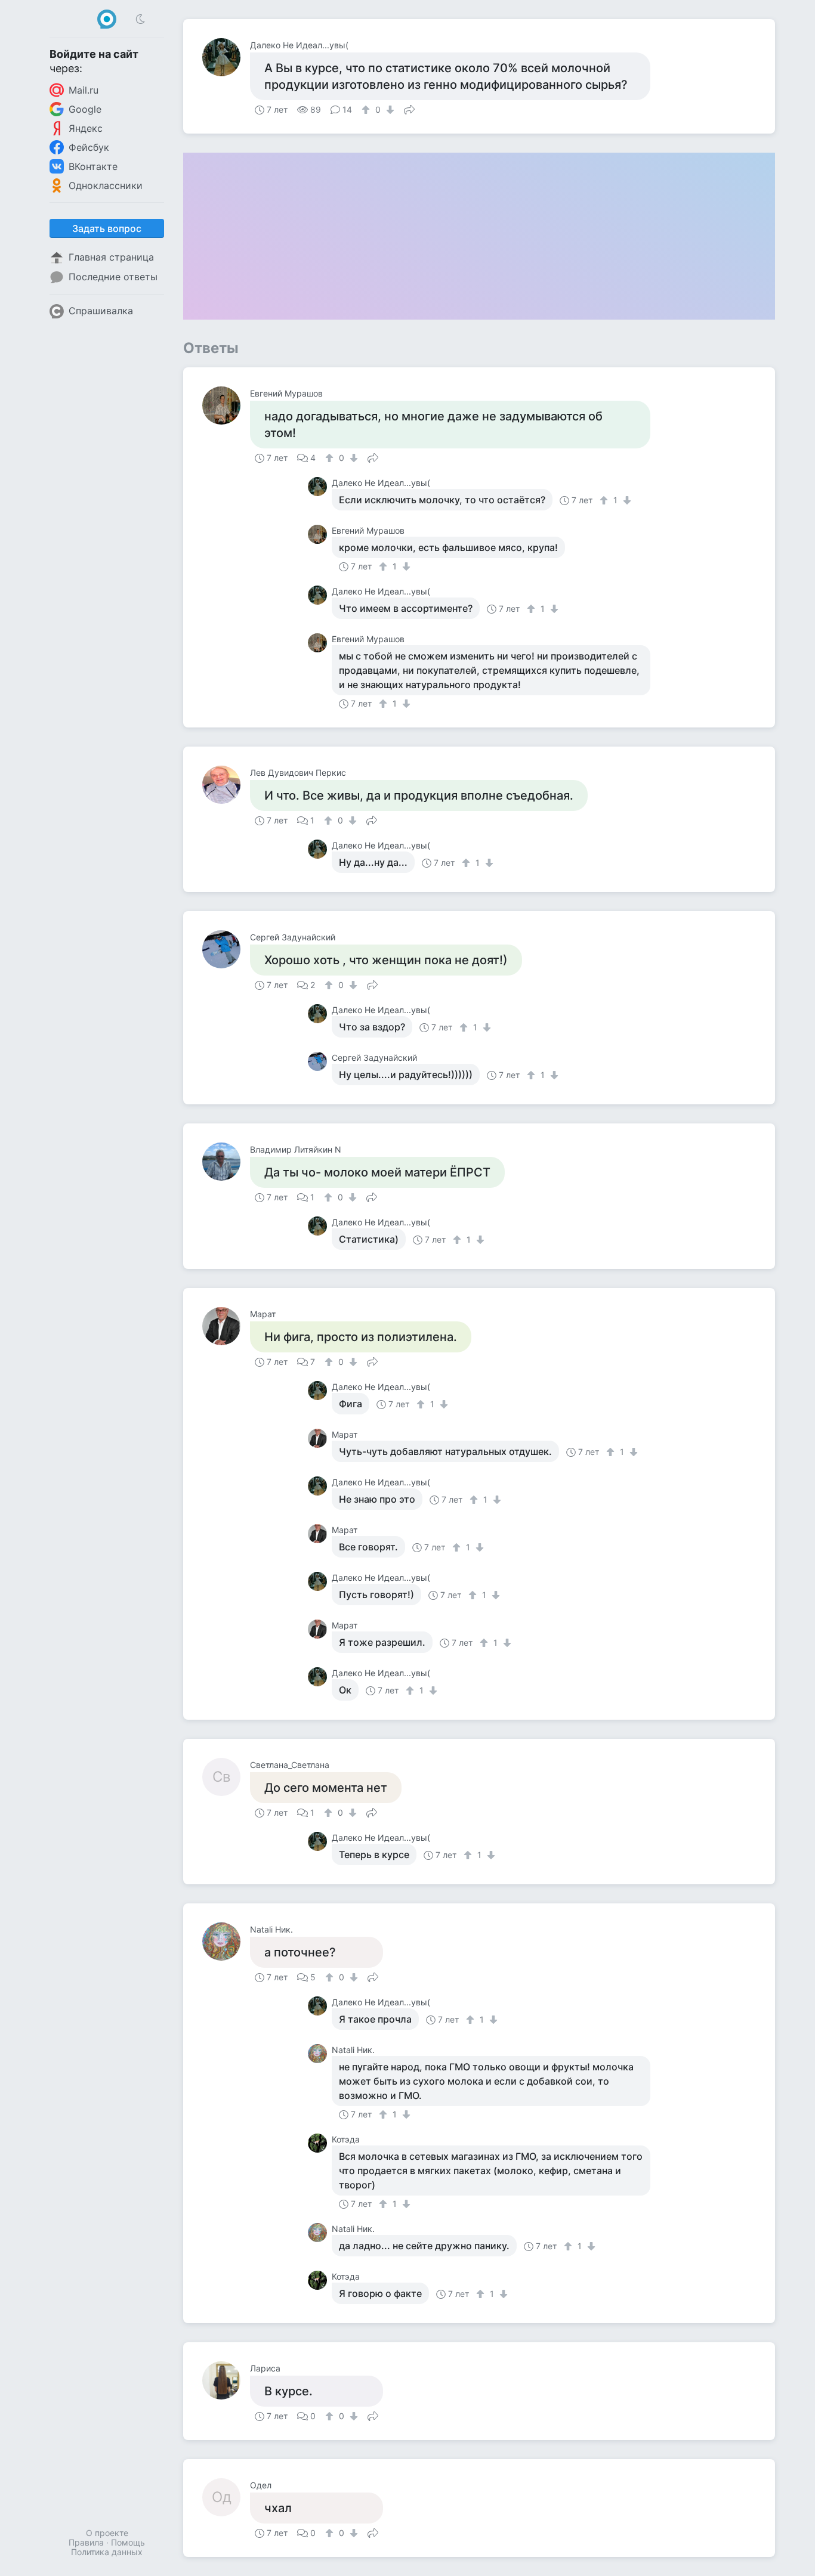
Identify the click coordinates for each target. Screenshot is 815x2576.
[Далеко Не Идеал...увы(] (226, 57)
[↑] (367, 110)
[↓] (389, 110)
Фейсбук (89, 147)
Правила (86, 2542)
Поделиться (409, 109)
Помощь (128, 2542)
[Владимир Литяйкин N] (226, 1162)
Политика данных (107, 2552)
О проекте (107, 2533)
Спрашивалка (101, 311)
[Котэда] (320, 2143)
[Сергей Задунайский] (226, 949)
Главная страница (111, 257)
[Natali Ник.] (226, 1942)
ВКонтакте (93, 166)
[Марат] (226, 1326)
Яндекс (86, 128)
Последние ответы (113, 277)
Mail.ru (84, 90)
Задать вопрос (107, 228)
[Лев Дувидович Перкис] (226, 785)
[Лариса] (226, 2380)
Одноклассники (106, 185)
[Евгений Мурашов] (226, 405)
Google (85, 109)
